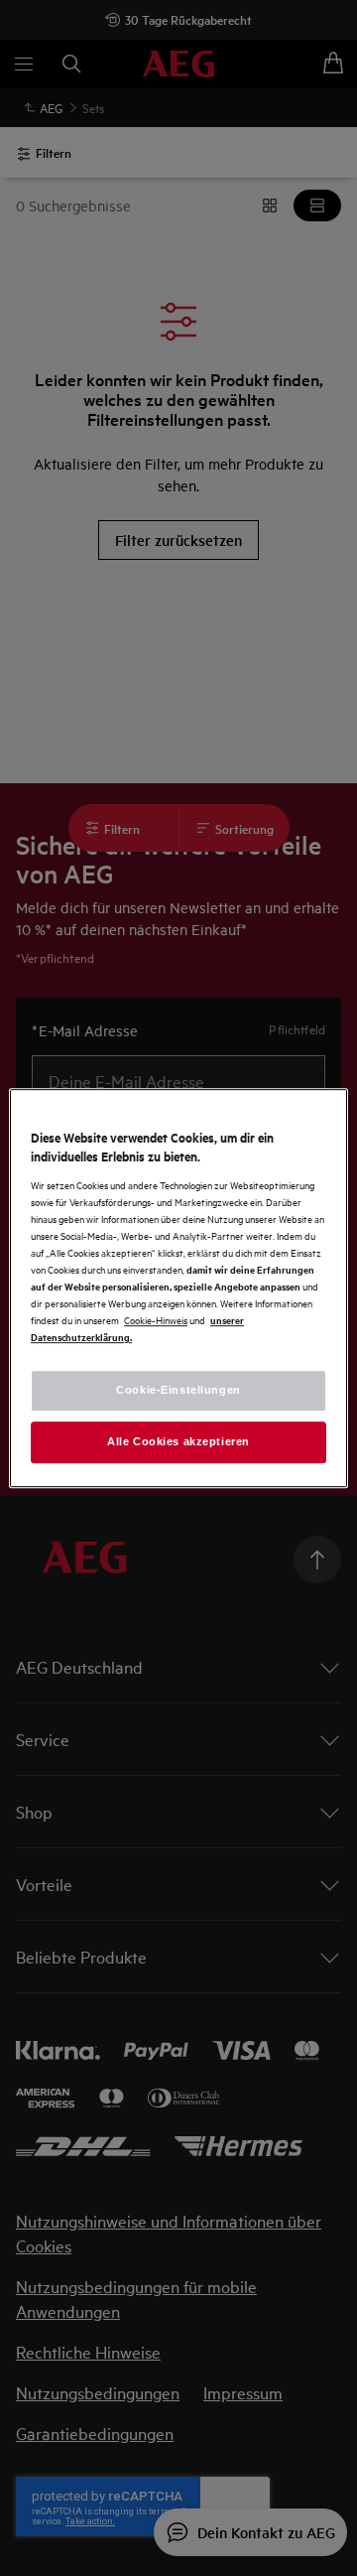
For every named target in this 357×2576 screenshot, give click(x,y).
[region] (178, 1288)
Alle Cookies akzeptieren (178, 1441)
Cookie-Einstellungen (178, 1390)
